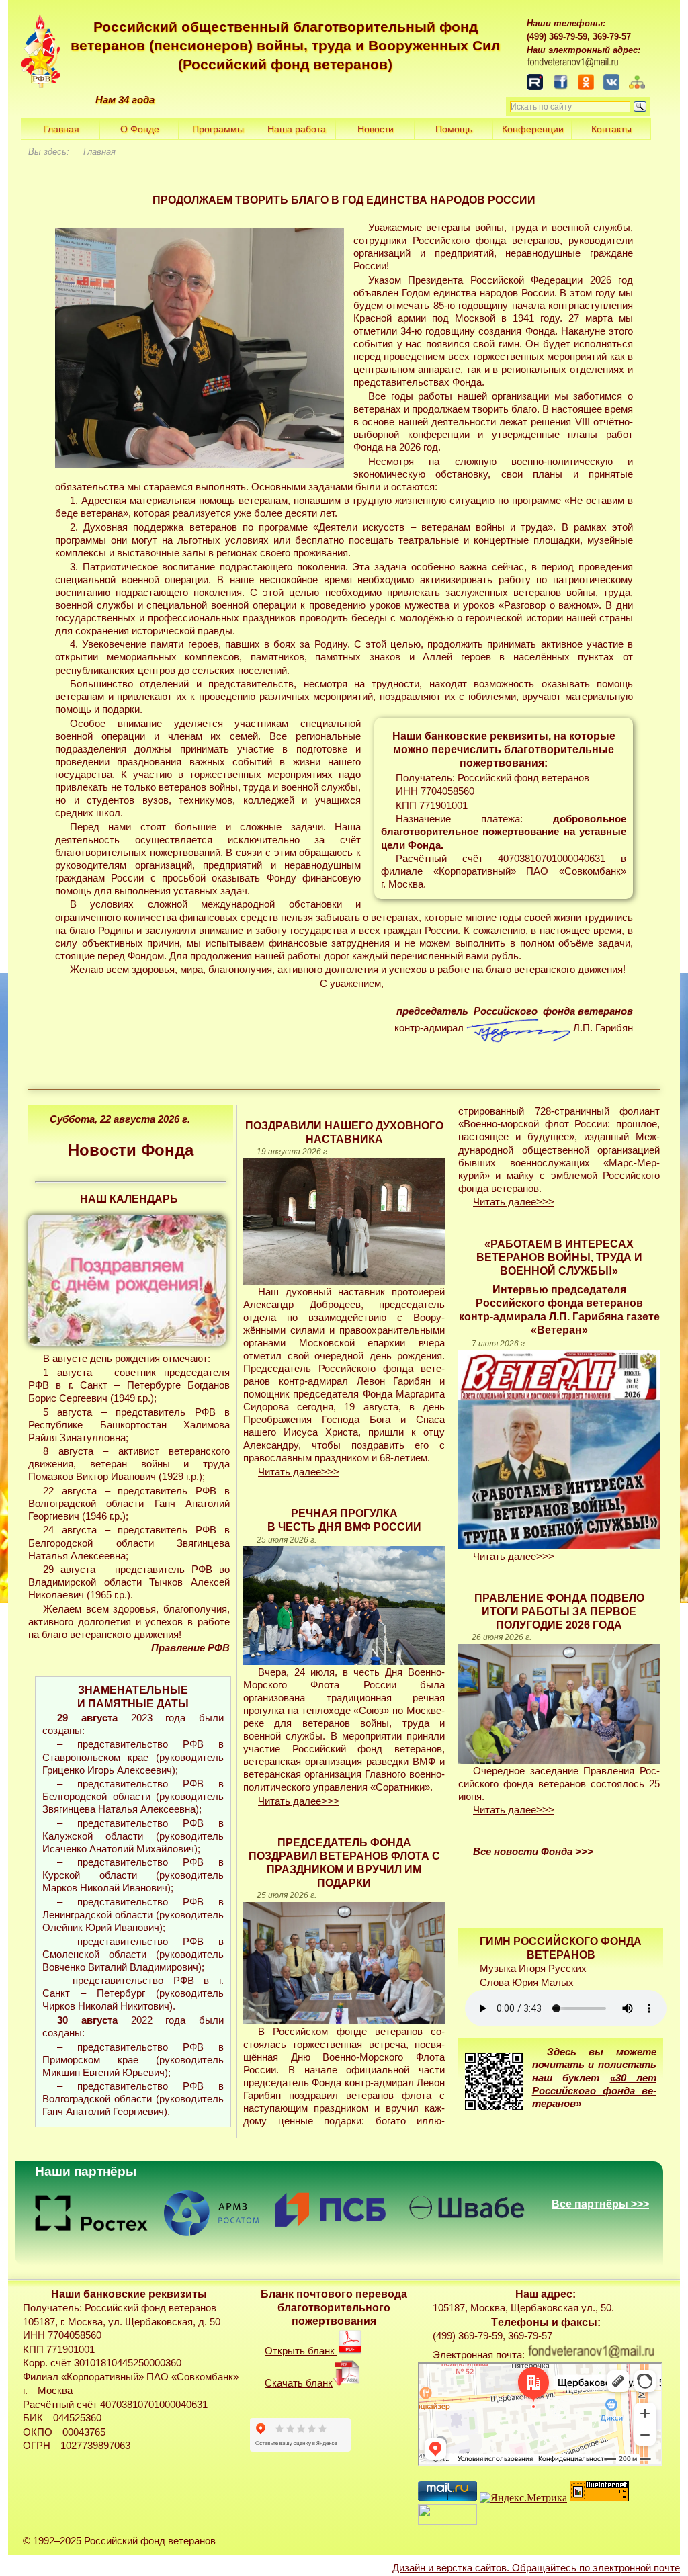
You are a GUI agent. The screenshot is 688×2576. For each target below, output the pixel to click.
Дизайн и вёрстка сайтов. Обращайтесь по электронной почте (536, 2568)
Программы (218, 129)
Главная (61, 129)
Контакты (611, 129)
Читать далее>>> (299, 1472)
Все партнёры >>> (600, 2204)
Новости (376, 129)
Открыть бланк (301, 2351)
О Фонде (140, 129)
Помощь (454, 129)
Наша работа (297, 129)
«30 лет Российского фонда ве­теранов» (595, 2091)
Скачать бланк (299, 2383)
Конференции (533, 129)
